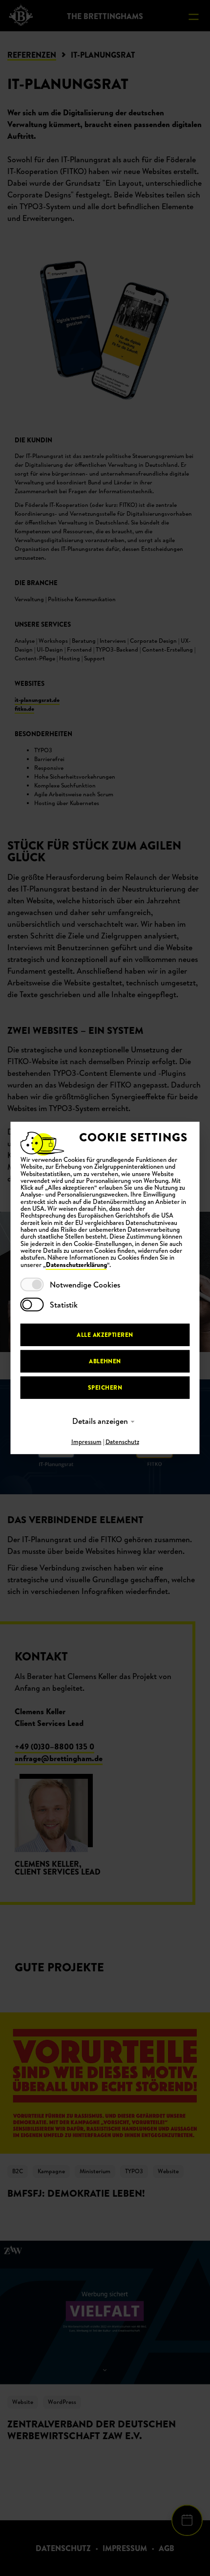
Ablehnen (105, 1361)
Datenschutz (122, 1442)
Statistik (64, 1305)
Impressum (86, 1442)
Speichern (105, 1387)
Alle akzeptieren (105, 1335)
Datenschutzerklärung (76, 1265)
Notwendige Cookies (85, 1285)
